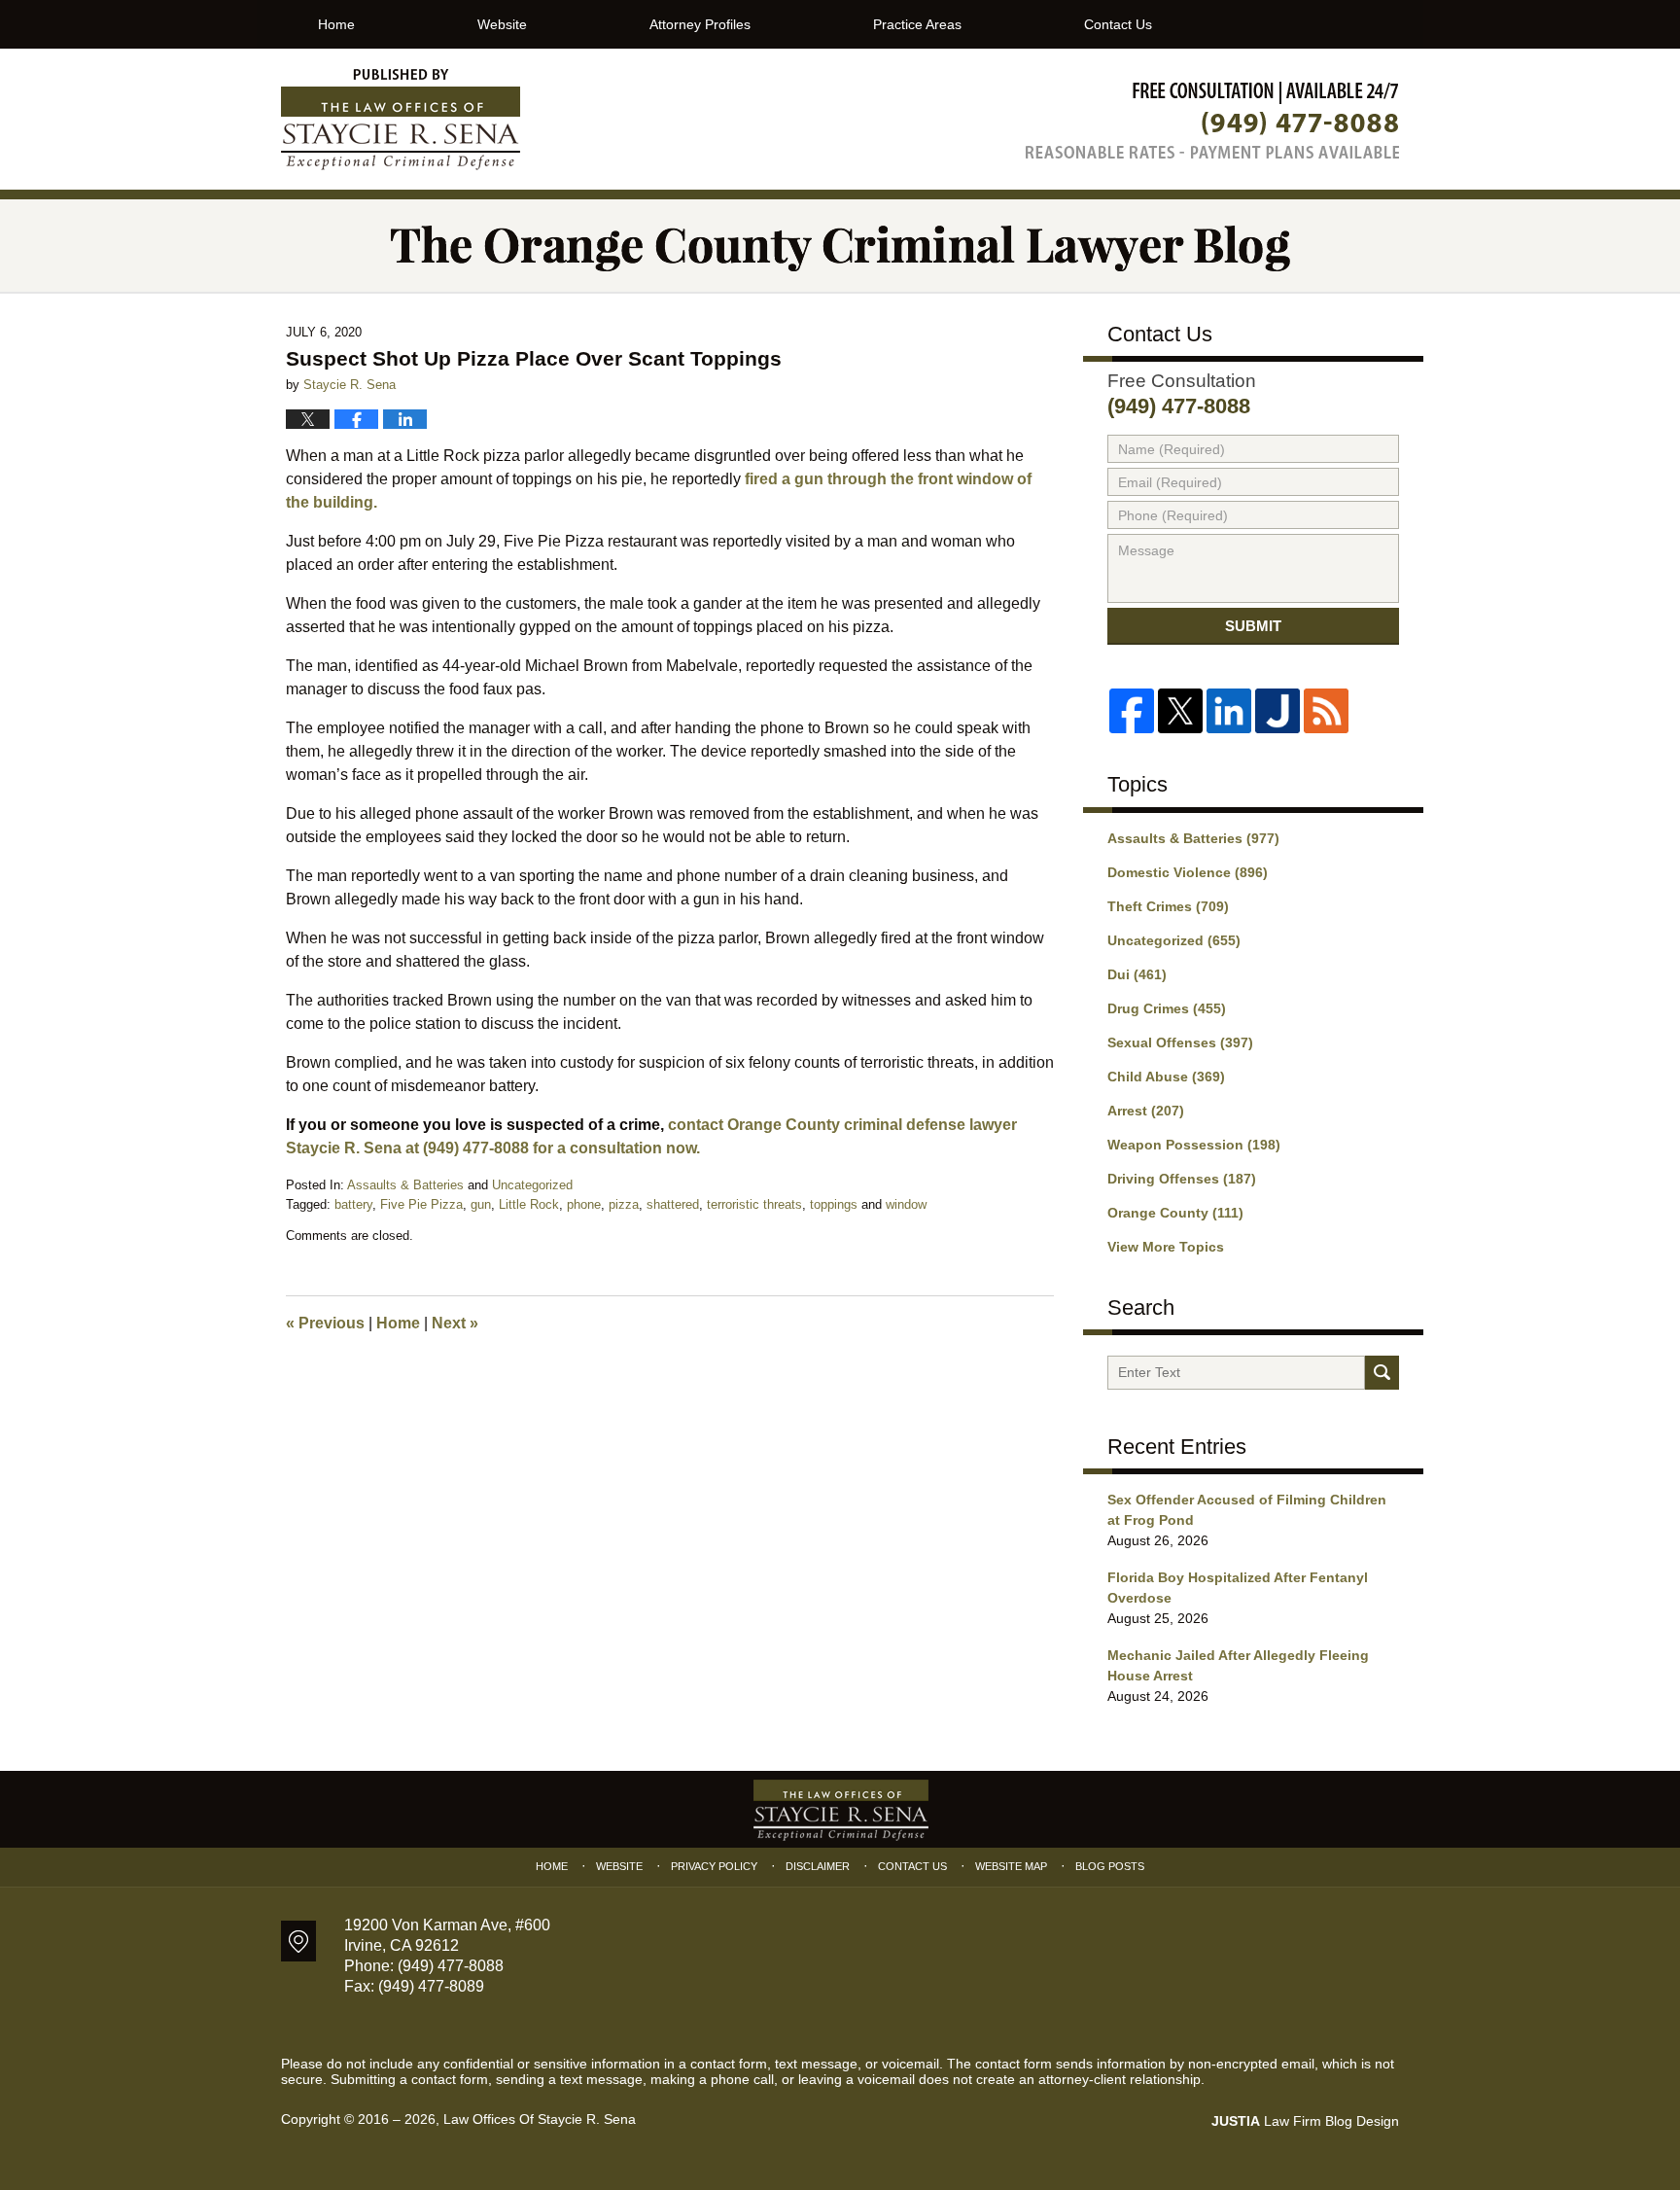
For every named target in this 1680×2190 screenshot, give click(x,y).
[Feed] (1326, 711)
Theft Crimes (1168, 906)
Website (502, 24)
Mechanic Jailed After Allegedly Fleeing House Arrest (1238, 1665)
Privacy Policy (714, 1866)
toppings (834, 1204)
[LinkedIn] (1229, 711)
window (906, 1204)
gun (481, 1204)
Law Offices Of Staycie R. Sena (540, 2119)
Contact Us (1118, 24)
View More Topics (1166, 1247)
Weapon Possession (1194, 1145)
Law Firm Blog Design (1305, 2121)
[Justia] (1277, 711)
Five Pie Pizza (421, 1204)
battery (353, 1204)
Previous (325, 1323)
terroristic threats (754, 1204)
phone (584, 1204)
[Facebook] (1132, 711)
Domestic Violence (1188, 872)
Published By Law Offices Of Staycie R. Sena (1212, 120)
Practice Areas (917, 24)
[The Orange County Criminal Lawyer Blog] (840, 246)
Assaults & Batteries (405, 1185)
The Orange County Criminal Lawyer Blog (401, 120)
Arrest (1146, 1111)
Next (455, 1323)
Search (1382, 1373)
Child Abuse (1166, 1077)
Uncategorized (532, 1185)
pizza (624, 1204)
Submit (1253, 626)
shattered (673, 1204)
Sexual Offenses (1180, 1042)
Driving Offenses (1182, 1179)
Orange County (1175, 1213)
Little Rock (529, 1204)
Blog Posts (1110, 1866)
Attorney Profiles (700, 24)
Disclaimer (818, 1866)
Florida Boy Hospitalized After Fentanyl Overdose (1238, 1588)
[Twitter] (1180, 711)
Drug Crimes (1167, 1008)
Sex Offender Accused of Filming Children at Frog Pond (1247, 1510)
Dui (1137, 974)
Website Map (1011, 1866)
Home (336, 24)
